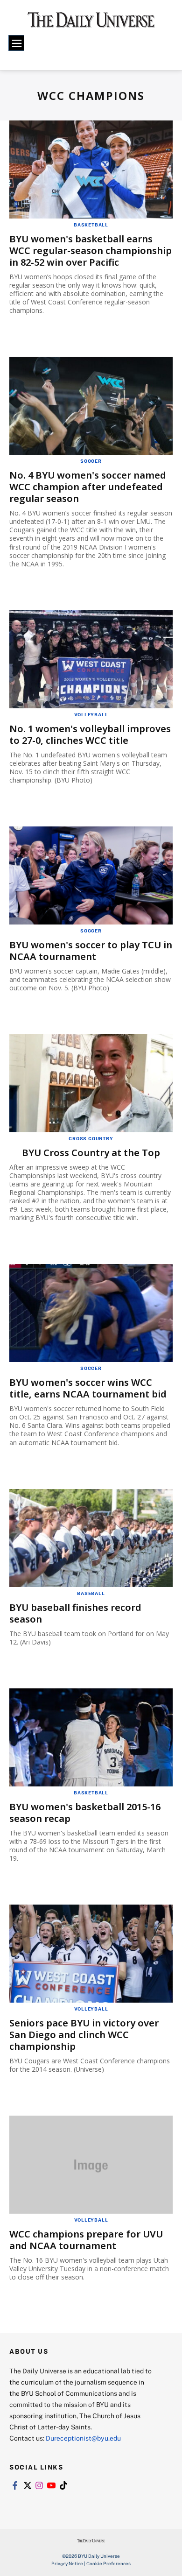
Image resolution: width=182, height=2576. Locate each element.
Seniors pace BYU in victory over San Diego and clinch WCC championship (84, 2035)
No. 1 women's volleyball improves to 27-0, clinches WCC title (90, 734)
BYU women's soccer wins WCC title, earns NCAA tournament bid (88, 1388)
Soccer (91, 461)
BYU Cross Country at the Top (91, 1153)
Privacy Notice (67, 2563)
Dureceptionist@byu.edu (83, 2438)
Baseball (91, 1593)
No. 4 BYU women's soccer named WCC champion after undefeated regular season (88, 487)
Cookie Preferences (108, 2563)
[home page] (91, 23)
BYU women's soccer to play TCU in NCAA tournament (91, 951)
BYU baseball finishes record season (75, 1613)
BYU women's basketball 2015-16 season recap (85, 1813)
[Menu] (16, 43)
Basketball (91, 225)
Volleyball (91, 714)
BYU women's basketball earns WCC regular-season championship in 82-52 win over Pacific (91, 251)
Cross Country (91, 1138)
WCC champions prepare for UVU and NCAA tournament (86, 2240)
